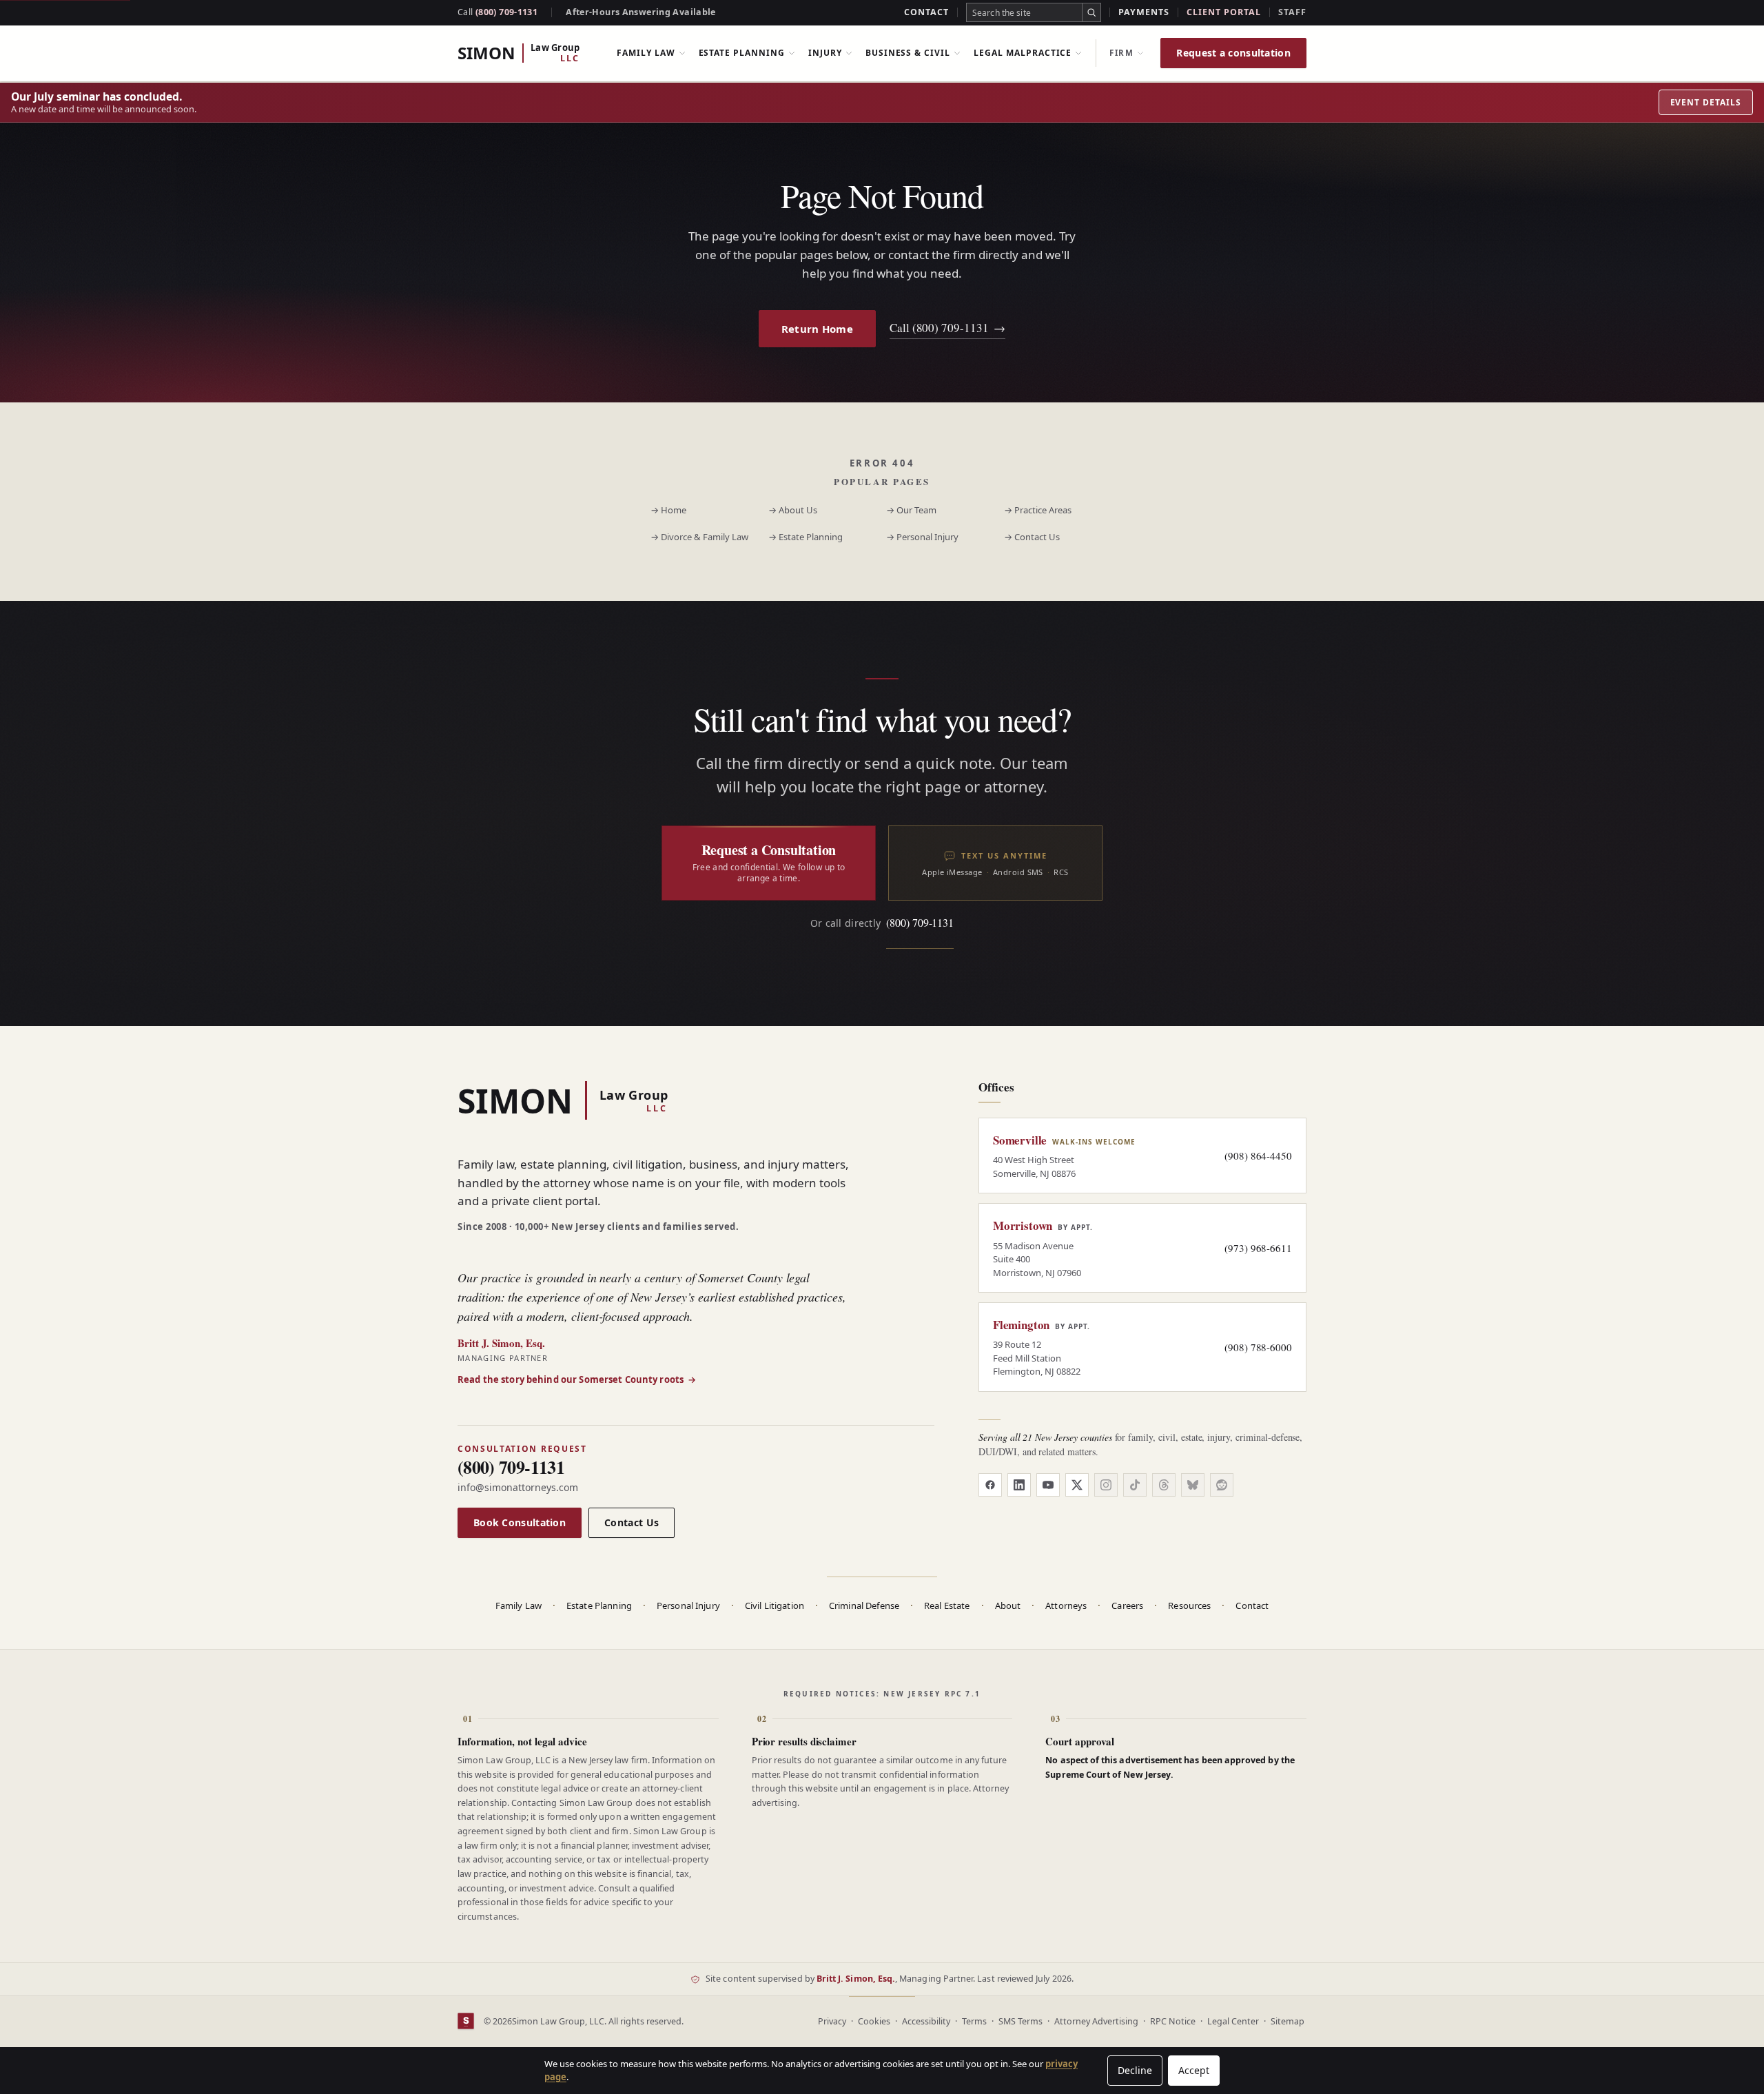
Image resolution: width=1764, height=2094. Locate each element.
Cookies (874, 2021)
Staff (1292, 12)
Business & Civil (908, 53)
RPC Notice (1173, 2021)
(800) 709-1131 (498, 12)
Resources (1189, 1605)
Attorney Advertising (1096, 2021)
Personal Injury (688, 1605)
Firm (1121, 53)
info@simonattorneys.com (518, 1487)
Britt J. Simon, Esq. (856, 1979)
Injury (825, 53)
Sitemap (1288, 2021)
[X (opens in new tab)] (1077, 1485)
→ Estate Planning (806, 537)
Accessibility (926, 2021)
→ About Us (793, 510)
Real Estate (947, 1605)
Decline (1135, 2070)
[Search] (1091, 12)
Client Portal (1224, 12)
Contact (926, 12)
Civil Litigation (775, 1605)
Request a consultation (1233, 53)
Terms (974, 2021)
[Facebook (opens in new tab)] (990, 1485)
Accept (1194, 2070)
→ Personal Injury (922, 537)
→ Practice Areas (1038, 510)
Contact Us (632, 1522)
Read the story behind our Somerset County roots (577, 1379)
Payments (1144, 12)
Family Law (646, 53)
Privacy (832, 2021)
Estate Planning (742, 53)
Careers (1127, 1605)
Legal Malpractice (1023, 53)
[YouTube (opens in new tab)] (1048, 1485)
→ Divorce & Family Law (699, 537)
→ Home (668, 510)
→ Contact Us (1032, 537)
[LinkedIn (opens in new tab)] (1019, 1485)
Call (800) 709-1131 (947, 328)
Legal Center (1233, 2021)
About (1008, 1605)
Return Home (817, 329)
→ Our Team (911, 510)
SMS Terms (1021, 2021)
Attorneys (1066, 1605)
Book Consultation (520, 1522)
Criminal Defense (864, 1605)
